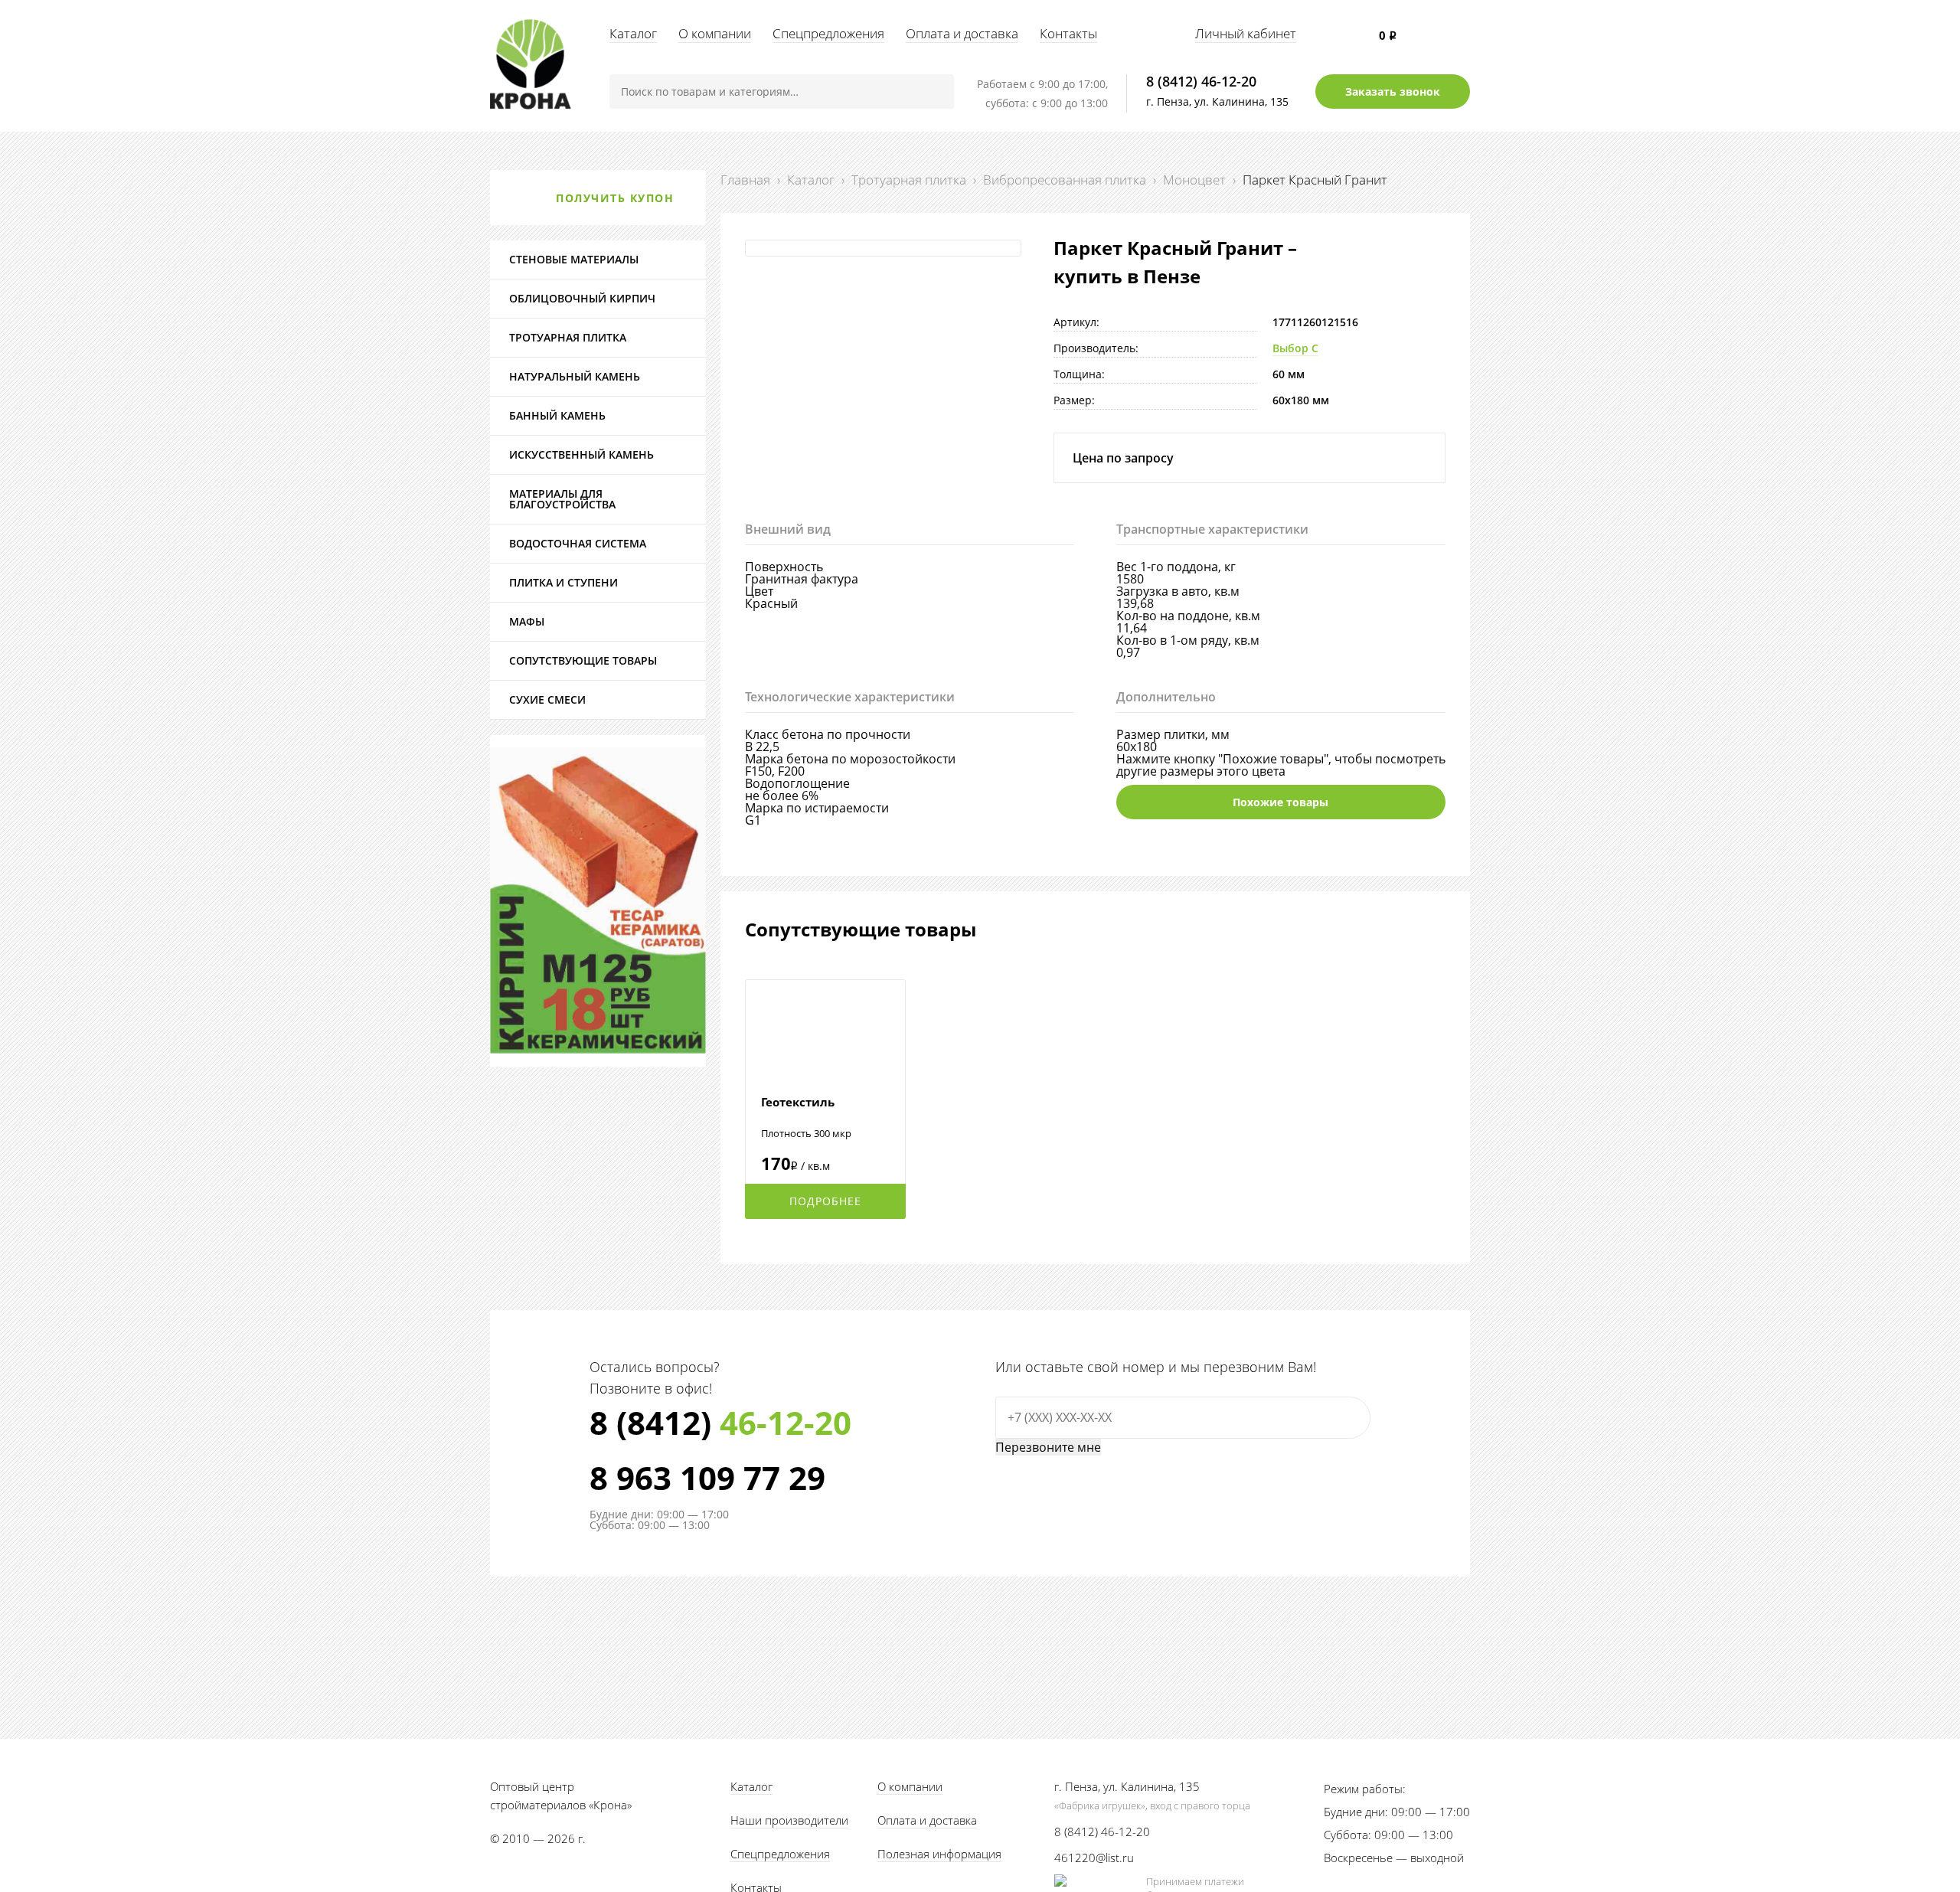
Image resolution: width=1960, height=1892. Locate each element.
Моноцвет (1194, 180)
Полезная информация (939, 1854)
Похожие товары (1281, 802)
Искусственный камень (581, 454)
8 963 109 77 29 (707, 1478)
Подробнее (825, 1201)
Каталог (633, 33)
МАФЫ (527, 621)
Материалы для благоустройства (562, 499)
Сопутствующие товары (583, 660)
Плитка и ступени (563, 582)
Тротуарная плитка (909, 180)
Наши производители (789, 1820)
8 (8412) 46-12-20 (1201, 81)
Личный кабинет (1246, 33)
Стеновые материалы (574, 259)
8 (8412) (720, 1423)
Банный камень (557, 415)
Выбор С (1295, 348)
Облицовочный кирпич (582, 298)
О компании (715, 33)
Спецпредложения (828, 33)
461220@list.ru (1094, 1858)
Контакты (1068, 33)
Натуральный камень (575, 376)
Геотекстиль (798, 1102)
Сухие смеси (547, 699)
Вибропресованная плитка (1065, 180)
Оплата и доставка (962, 33)
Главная (745, 180)
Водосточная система (578, 543)
